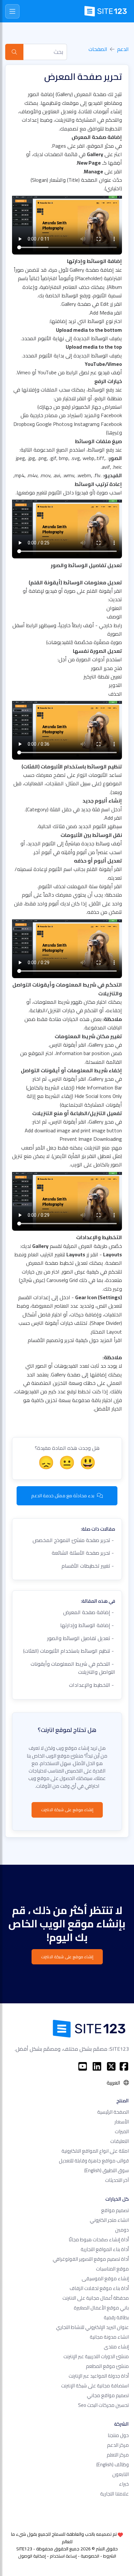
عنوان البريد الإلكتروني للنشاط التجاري (92, 2327)
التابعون (121, 2474)
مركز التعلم (118, 2455)
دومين (122, 2230)
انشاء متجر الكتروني (109, 2220)
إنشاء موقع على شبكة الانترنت (67, 1810)
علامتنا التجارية (114, 2494)
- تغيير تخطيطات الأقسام (88, 1566)
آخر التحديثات (117, 2180)
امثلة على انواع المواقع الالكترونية (95, 2151)
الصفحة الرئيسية (113, 2112)
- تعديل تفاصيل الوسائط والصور (81, 1638)
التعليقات (120, 2141)
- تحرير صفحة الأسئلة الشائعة (83, 1553)
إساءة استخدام (63, 2556)
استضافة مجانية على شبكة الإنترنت (95, 2386)
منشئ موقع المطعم (107, 2366)
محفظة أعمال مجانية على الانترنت (96, 2298)
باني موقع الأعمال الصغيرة (101, 2308)
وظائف (113, 2464)
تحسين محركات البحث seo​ (103, 2405)
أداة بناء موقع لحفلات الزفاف (99, 2288)
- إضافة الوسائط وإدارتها (88, 1625)
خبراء (124, 2484)
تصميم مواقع (115, 2210)
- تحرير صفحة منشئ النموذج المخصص (74, 1540)
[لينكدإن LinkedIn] (97, 2066)
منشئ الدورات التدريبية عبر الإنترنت (96, 2356)
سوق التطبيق (107, 2170)
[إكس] (111, 2066)
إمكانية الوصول (32, 2556)
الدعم (123, 49)
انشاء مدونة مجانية (109, 2337)
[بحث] (14, 52)
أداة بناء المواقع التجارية (105, 2249)
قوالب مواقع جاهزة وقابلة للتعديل (94, 2161)
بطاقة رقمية (116, 2317)
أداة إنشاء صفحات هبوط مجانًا (99, 2240)
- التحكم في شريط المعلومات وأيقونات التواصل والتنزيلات (73, 1668)
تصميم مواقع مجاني (108, 2395)
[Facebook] (124, 2066)
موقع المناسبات (112, 2269)
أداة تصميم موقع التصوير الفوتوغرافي (91, 2259)
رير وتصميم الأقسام (49, 1340)
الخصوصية (90, 2556)
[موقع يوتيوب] (83, 2066)
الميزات (122, 2131)
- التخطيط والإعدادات (92, 1685)
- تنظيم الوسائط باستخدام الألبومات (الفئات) (69, 1651)
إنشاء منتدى (116, 2347)
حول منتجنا (118, 2435)
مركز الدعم (118, 2445)
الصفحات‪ (98, 49)
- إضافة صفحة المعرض (89, 1612)
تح (72, 1340)
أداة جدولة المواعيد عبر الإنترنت (99, 2376)
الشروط (110, 2556)
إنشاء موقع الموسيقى (105, 2278)
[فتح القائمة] (12, 11)
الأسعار (122, 2122)
